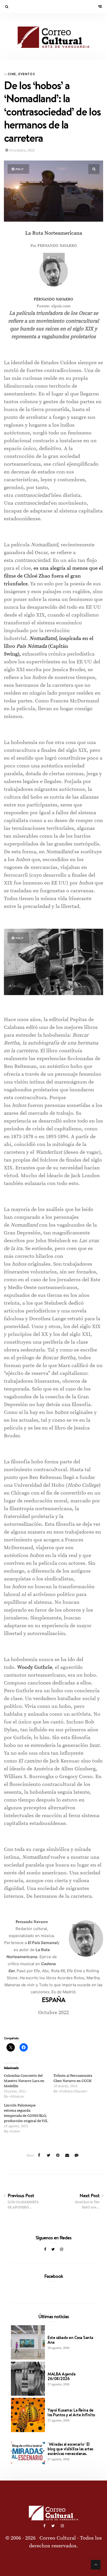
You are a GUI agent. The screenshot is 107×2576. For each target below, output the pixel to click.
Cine (12, 74)
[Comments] (77, 2156)
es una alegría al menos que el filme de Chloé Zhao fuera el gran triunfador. (53, 576)
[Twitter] (53, 2250)
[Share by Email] (67, 2156)
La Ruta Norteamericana (54, 233)
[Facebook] (45, 2250)
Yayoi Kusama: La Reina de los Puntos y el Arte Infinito (71, 2412)
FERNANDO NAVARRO (53, 299)
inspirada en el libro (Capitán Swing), (49, 646)
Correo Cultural (58, 2538)
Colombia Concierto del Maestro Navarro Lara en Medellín (24, 2081)
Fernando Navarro (32, 1922)
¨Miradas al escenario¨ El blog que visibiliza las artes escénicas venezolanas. (70, 2449)
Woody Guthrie (35, 1667)
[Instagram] (62, 2250)
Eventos (27, 74)
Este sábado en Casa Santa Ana (70, 2340)
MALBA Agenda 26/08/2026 (61, 2376)
